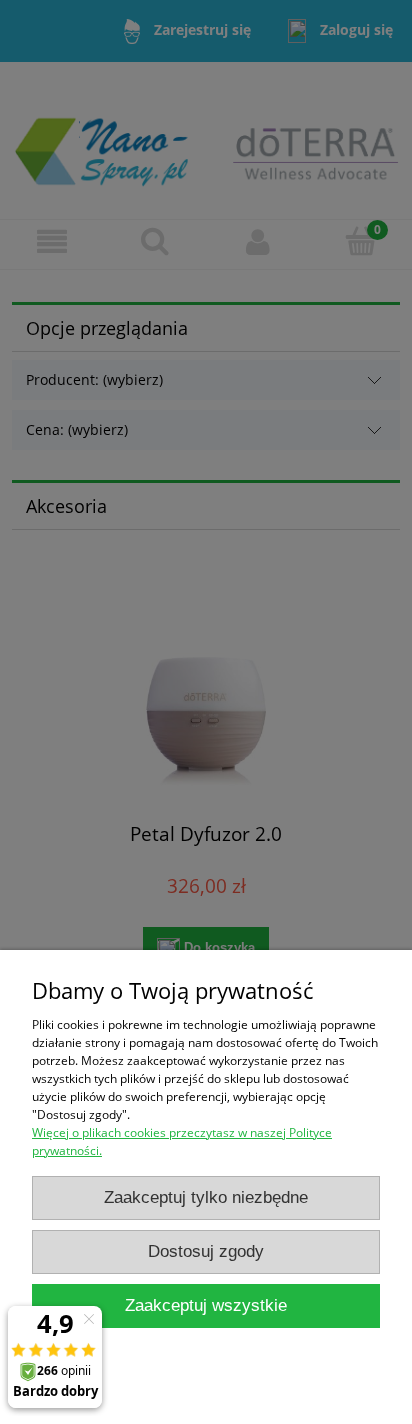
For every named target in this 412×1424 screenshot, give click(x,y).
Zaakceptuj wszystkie (206, 1305)
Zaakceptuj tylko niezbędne (206, 1197)
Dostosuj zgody (206, 1251)
